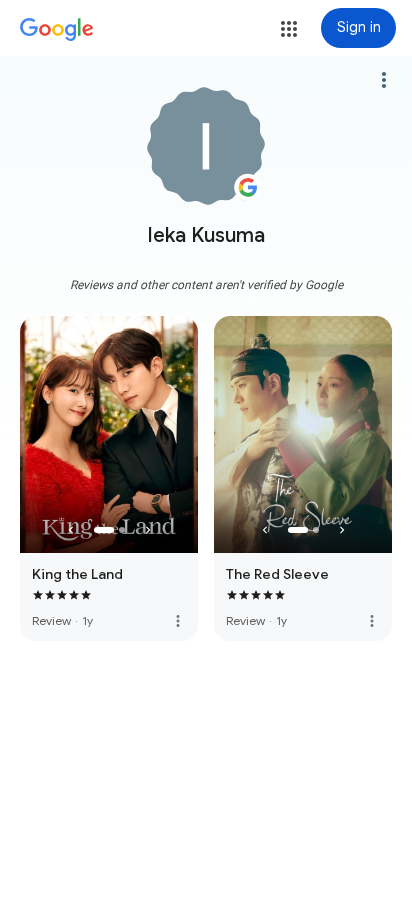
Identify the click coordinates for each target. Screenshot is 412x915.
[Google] (57, 30)
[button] (289, 29)
